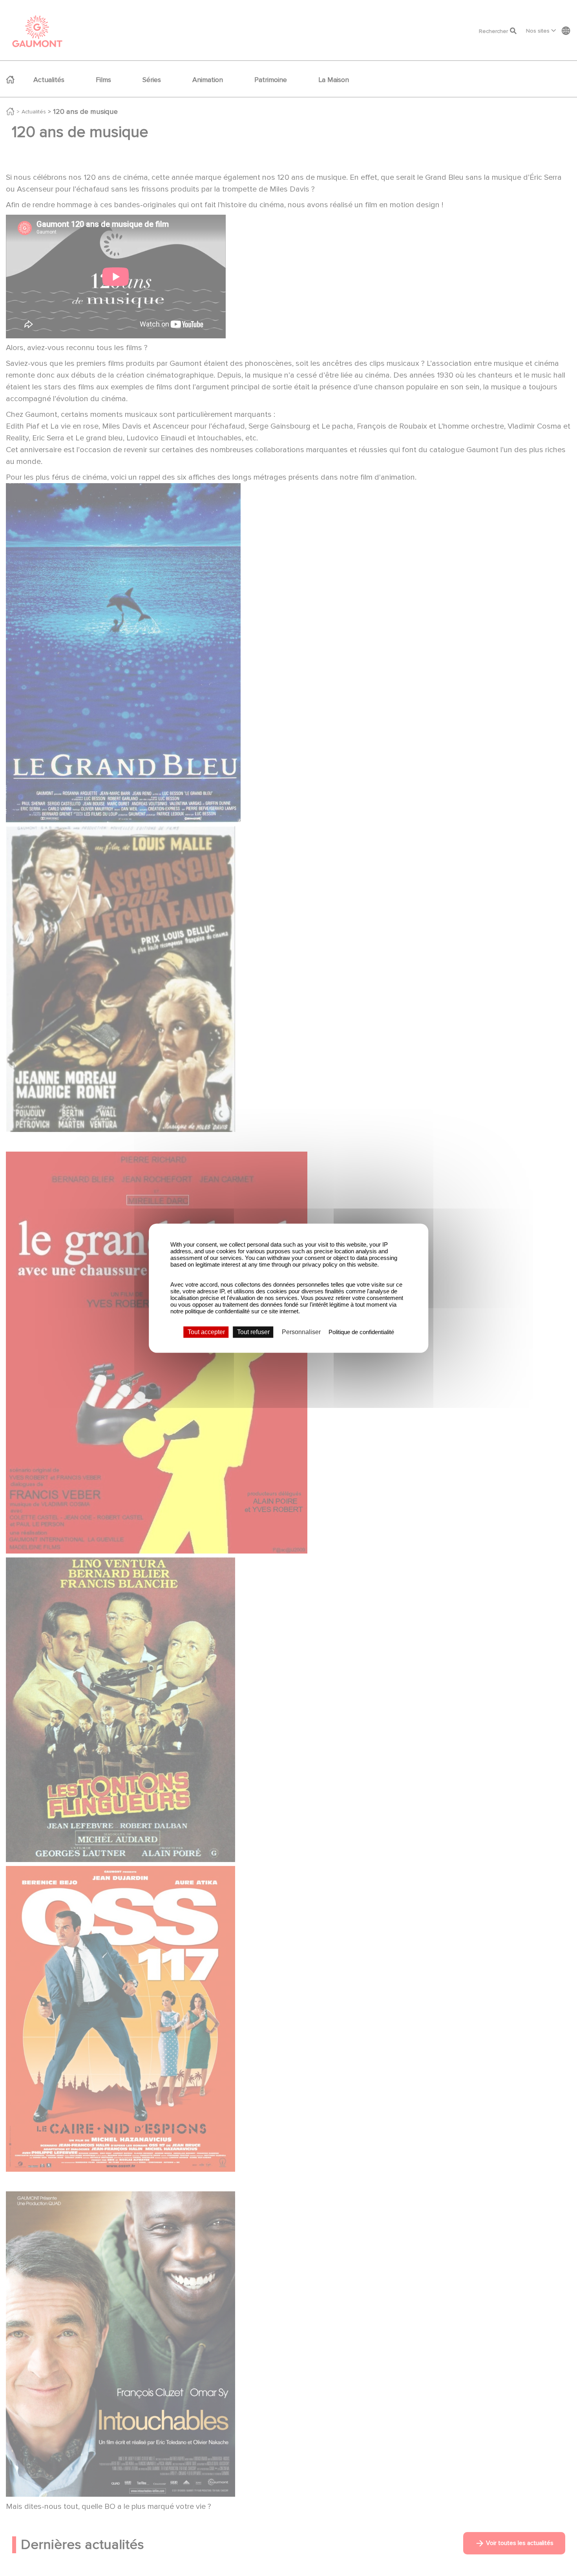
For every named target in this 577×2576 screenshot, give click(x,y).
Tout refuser (253, 1332)
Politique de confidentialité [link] (361, 1332)
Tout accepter (206, 1332)
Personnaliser (301, 1332)
